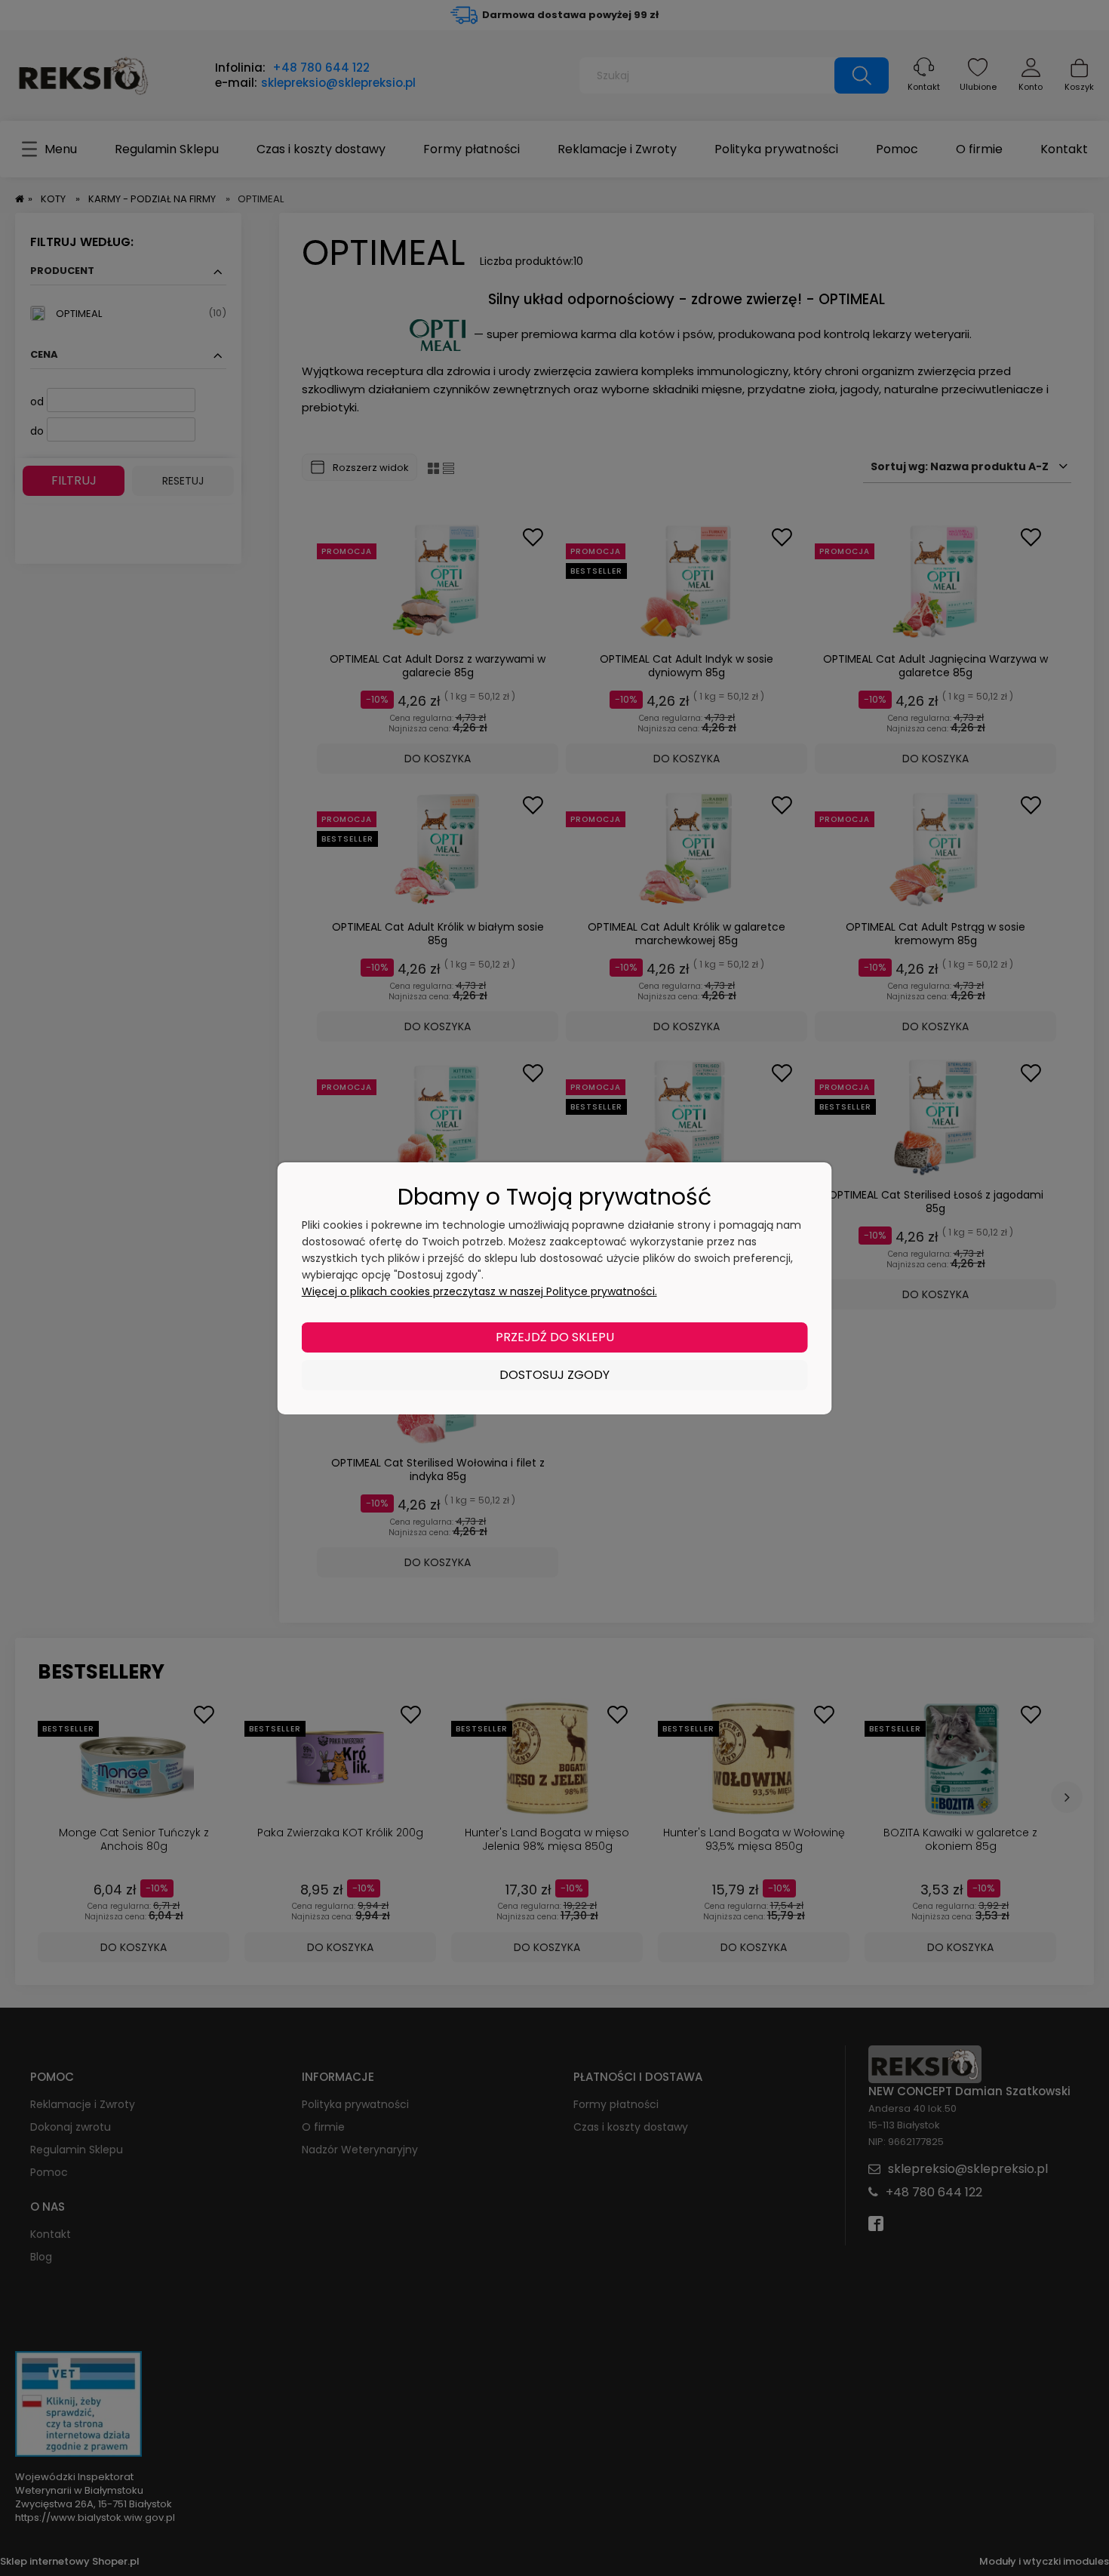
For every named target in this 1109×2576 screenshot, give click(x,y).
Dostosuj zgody (554, 1375)
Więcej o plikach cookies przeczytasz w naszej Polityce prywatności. (479, 1291)
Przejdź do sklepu (555, 1337)
